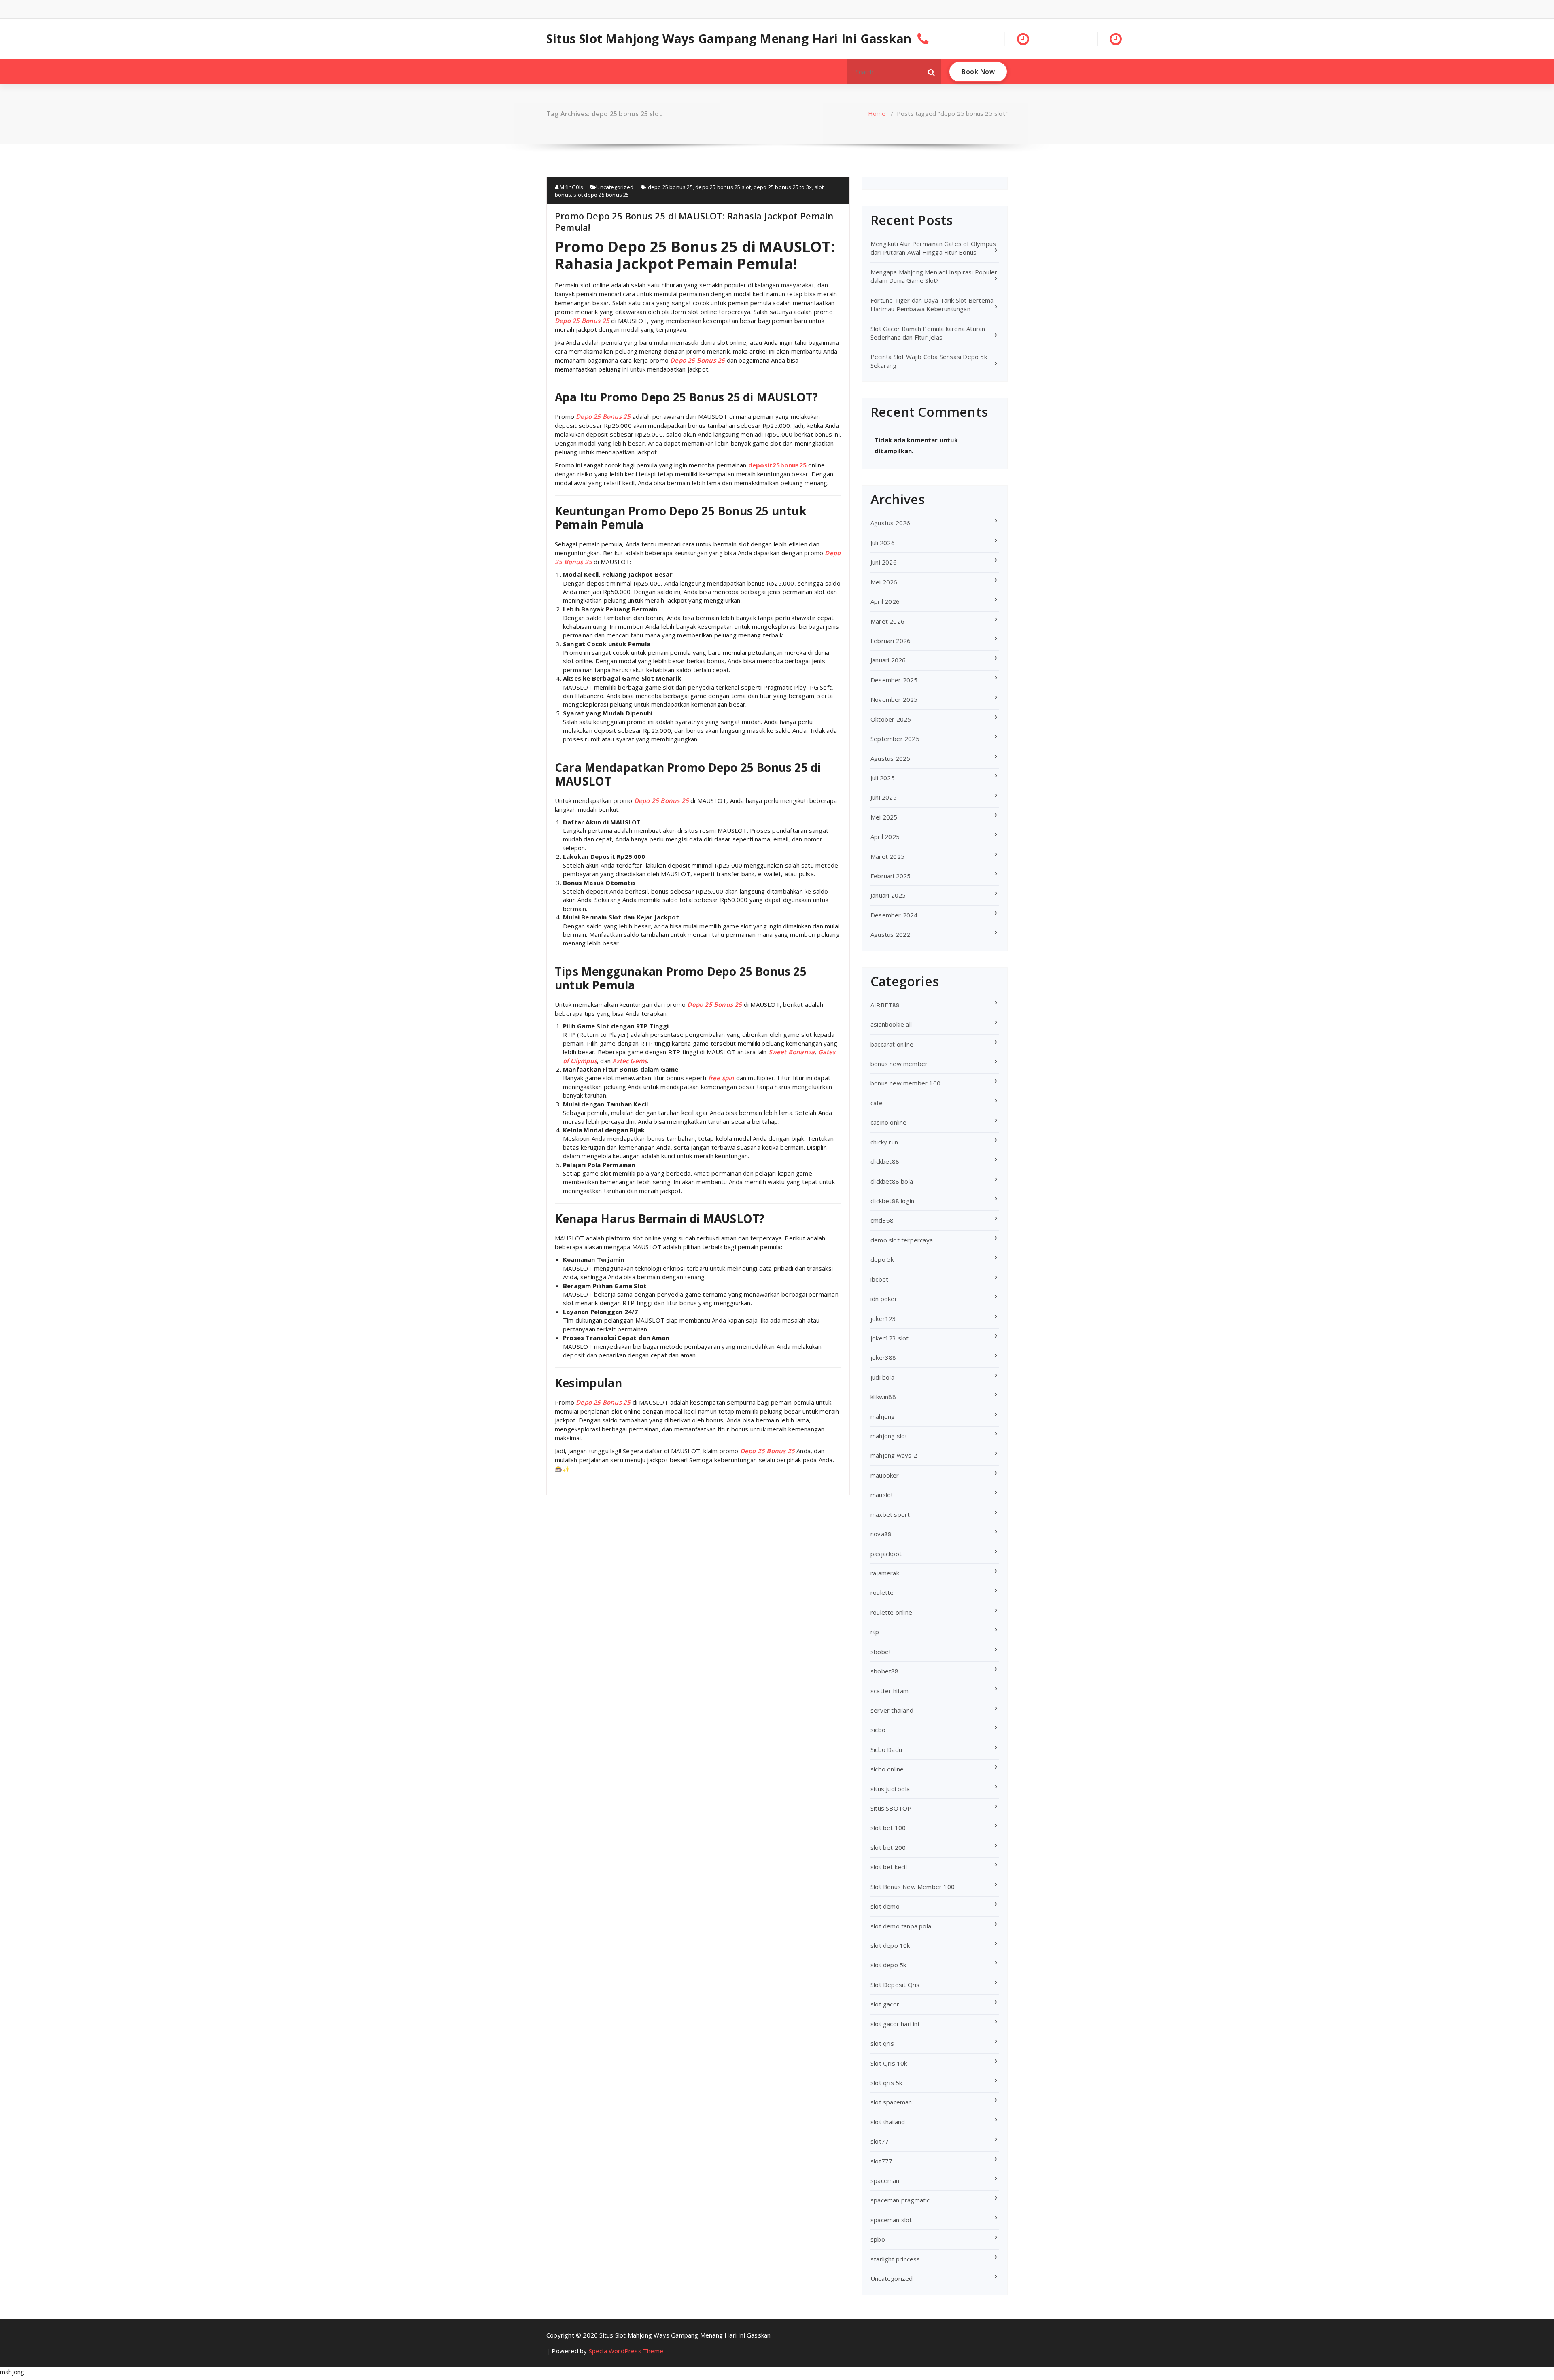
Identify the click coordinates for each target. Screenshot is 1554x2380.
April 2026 (885, 601)
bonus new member (899, 1064)
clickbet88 (885, 1161)
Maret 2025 (887, 856)
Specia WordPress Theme (626, 2351)
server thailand (892, 1710)
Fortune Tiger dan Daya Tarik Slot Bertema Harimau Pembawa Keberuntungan (932, 305)
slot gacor (885, 2004)
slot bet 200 (888, 1847)
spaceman (885, 2180)
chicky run (884, 1142)
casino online (889, 1122)
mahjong (883, 1416)
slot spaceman (891, 2102)
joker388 (883, 1357)
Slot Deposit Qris (895, 1985)
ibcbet (879, 1279)
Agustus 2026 (890, 523)
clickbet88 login (892, 1201)
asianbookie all (891, 1024)
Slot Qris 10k (889, 2063)
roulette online (891, 1612)
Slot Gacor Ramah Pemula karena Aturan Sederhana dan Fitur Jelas (928, 333)
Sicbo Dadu (886, 1749)
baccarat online (892, 1044)
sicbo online (887, 1769)
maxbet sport (890, 1514)
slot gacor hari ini (895, 2024)
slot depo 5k (888, 1965)
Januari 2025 (888, 895)
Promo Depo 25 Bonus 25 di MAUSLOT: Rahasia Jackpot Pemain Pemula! (694, 221)
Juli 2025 (883, 778)
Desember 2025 (894, 680)
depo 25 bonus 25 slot (723, 187)
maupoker (885, 1475)
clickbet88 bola (892, 1181)
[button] (932, 72)
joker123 (883, 1318)
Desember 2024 (894, 915)
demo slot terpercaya (902, 1240)
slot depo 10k (890, 1945)
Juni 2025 (884, 797)
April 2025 (885, 837)
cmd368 (882, 1220)
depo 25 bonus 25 (670, 187)
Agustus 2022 (890, 934)
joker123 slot (890, 1338)
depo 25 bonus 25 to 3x (783, 187)
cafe (877, 1103)
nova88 (881, 1534)
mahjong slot (889, 1436)
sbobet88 (885, 1671)
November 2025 (894, 699)
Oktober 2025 (891, 719)
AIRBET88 (885, 1005)
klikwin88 (883, 1397)
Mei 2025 (884, 817)
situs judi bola (890, 1789)
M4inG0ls (571, 187)
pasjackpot (886, 1554)
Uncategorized (615, 187)
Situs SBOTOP (891, 1808)
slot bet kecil (889, 1867)
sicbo (878, 1730)
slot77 (880, 2141)
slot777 (881, 2161)
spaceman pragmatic (900, 2200)
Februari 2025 (891, 876)
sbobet (881, 1652)
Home (877, 113)
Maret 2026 (887, 621)
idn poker (884, 1299)
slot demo (885, 1906)
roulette (882, 1592)
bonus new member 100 (905, 1083)
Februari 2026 (891, 641)
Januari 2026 (888, 660)
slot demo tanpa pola (901, 1926)
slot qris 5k (886, 2083)
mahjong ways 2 (894, 1455)
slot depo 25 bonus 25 (601, 195)
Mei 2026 (884, 582)
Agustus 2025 (890, 758)
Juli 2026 (883, 543)
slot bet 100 (888, 1828)
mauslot (882, 1495)
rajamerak (885, 1573)
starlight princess (895, 2259)
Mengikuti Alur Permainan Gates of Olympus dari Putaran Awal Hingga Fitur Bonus (933, 248)
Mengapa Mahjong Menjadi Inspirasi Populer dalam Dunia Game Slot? (934, 276)
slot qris (882, 2043)
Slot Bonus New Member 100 (913, 1887)
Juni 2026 (884, 562)
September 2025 (895, 739)
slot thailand (888, 2122)
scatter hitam (890, 1691)
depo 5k (882, 1259)
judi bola (882, 1377)
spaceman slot (891, 2220)
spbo (878, 2239)
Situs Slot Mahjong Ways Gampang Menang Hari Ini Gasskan (729, 39)
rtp (875, 1632)
